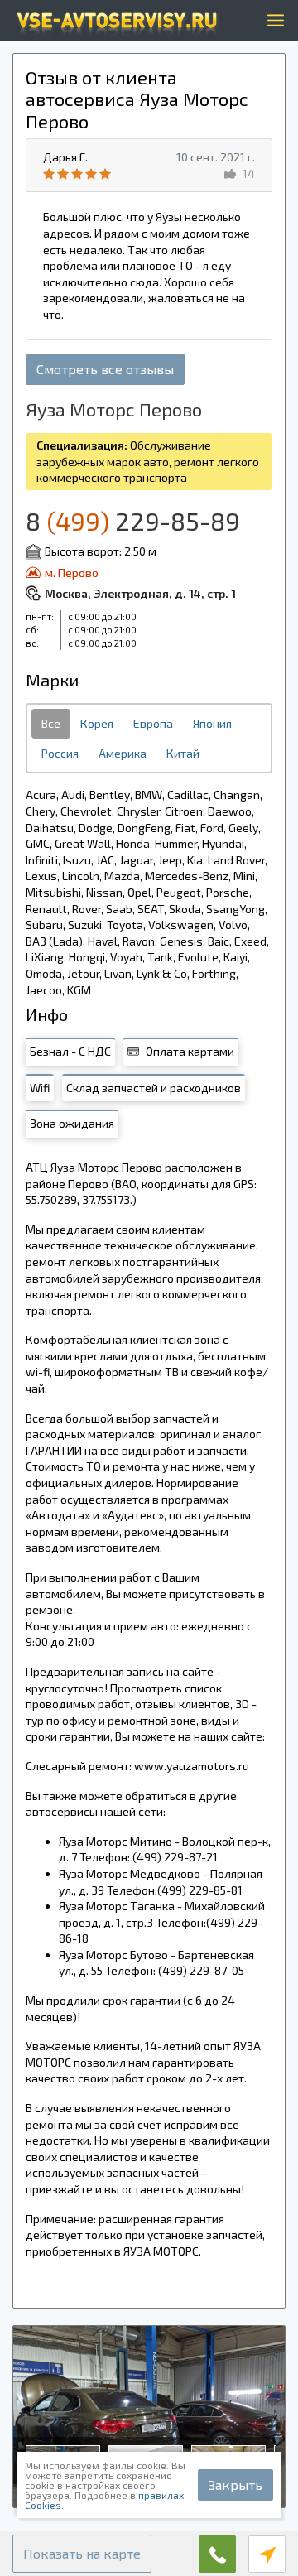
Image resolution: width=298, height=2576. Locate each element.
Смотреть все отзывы (105, 369)
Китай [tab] (183, 753)
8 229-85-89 (133, 521)
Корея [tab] (97, 723)
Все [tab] (51, 723)
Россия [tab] (60, 753)
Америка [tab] (123, 753)
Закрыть (236, 2485)
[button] (82, 2554)
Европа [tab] (153, 723)
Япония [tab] (212, 723)
